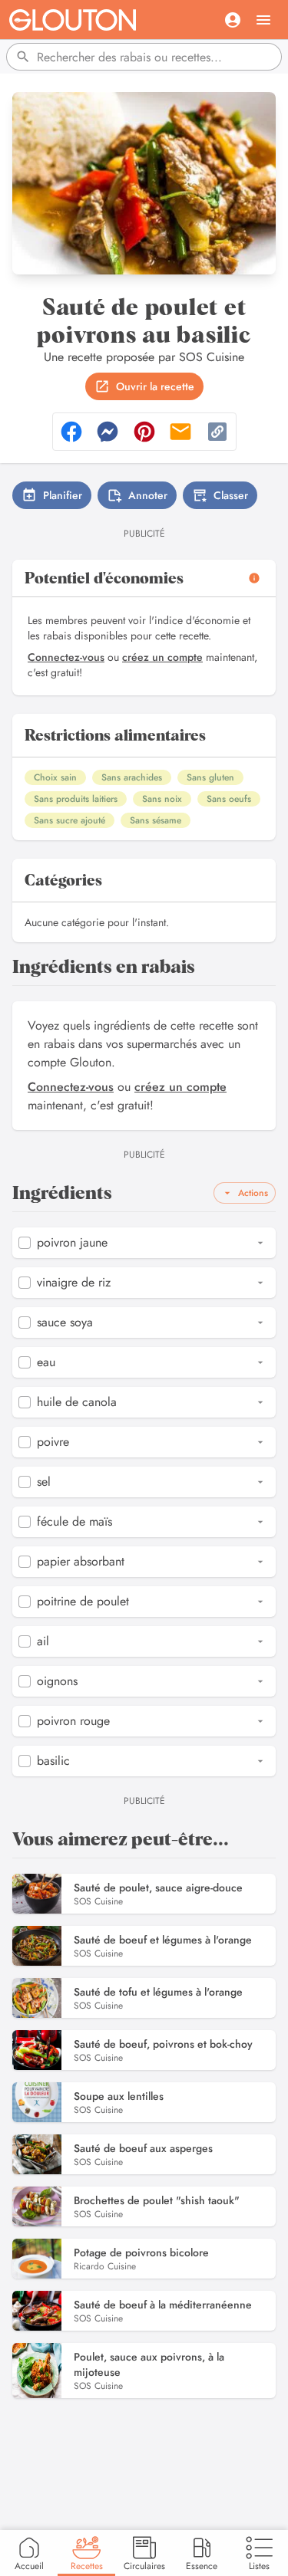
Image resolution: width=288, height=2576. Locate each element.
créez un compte (162, 657)
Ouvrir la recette (155, 386)
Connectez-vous (66, 657)
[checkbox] (25, 1243)
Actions (253, 1193)
